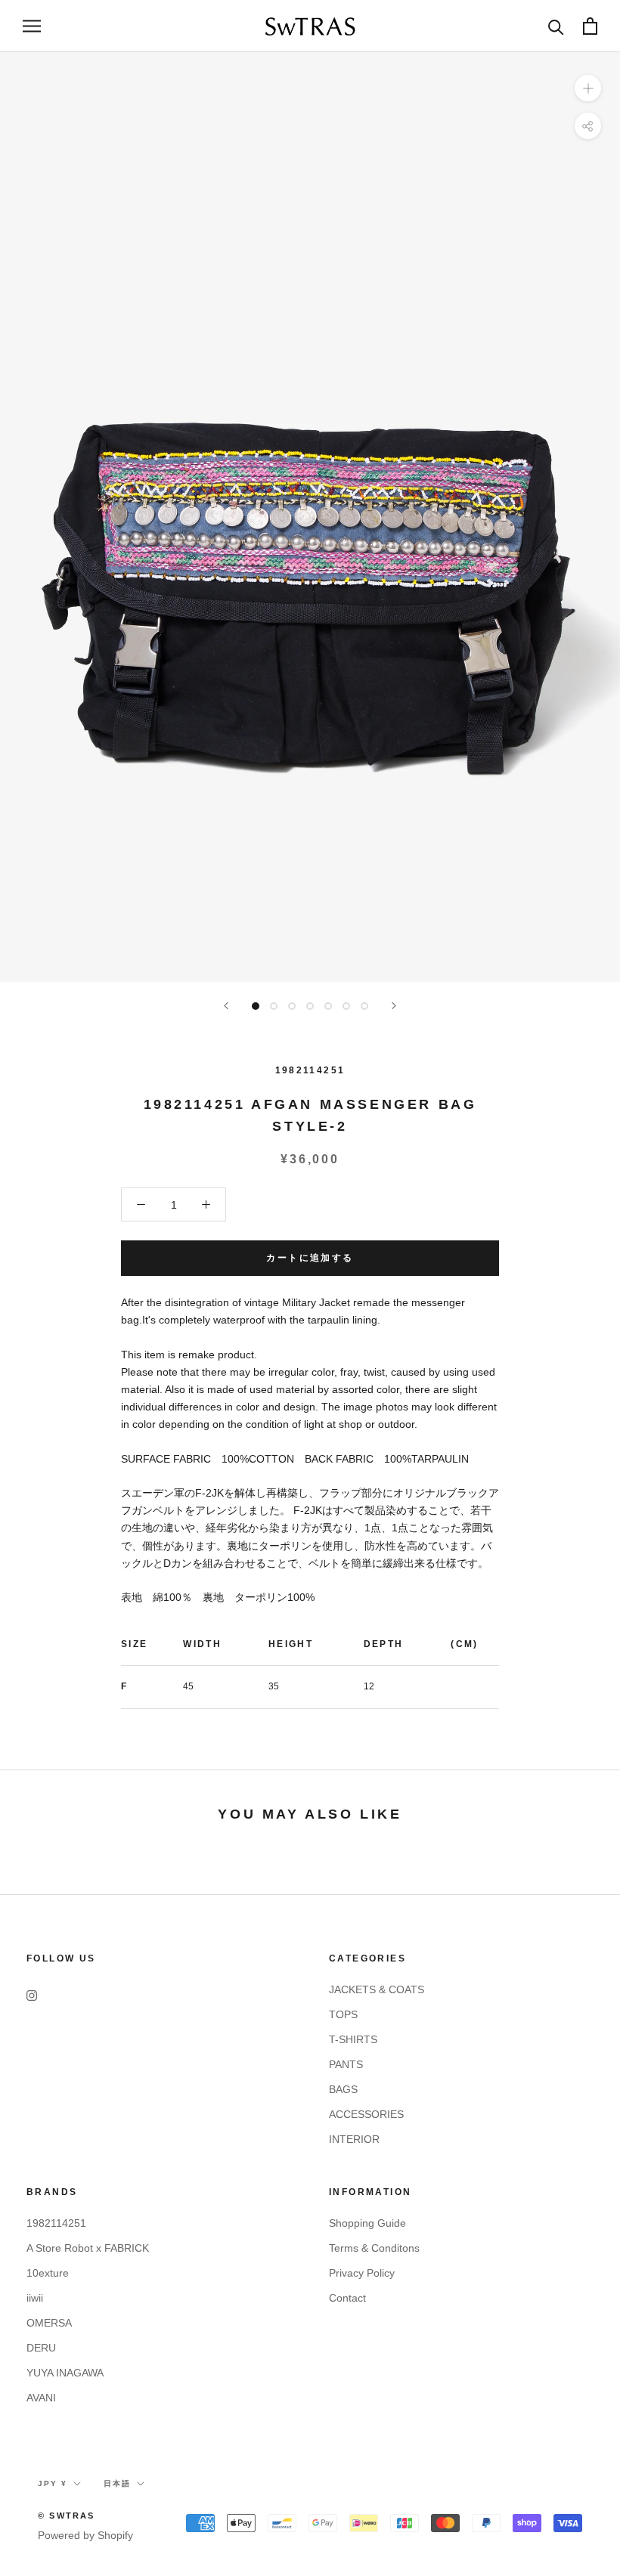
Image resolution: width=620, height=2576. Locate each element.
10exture (48, 2273)
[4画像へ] (310, 1006)
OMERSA (49, 2323)
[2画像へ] (274, 1006)
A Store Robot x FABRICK (88, 2248)
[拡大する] (588, 88)
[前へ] (226, 1006)
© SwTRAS (67, 2516)
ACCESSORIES (366, 2114)
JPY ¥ (53, 2483)
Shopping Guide (367, 2223)
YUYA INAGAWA (65, 2373)
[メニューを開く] (32, 26)
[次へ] (394, 1006)
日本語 (117, 2483)
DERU (41, 2348)
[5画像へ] (328, 1006)
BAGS (343, 2089)
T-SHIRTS (353, 2039)
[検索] (556, 26)
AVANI (41, 2398)
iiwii (35, 2298)
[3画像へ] (292, 1006)
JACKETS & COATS (377, 1989)
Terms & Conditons (374, 2248)
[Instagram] (32, 1995)
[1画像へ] (256, 1006)
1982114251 (310, 1070)
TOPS (343, 2014)
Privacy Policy (362, 2273)
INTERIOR (354, 2139)
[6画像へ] (346, 1006)
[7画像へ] (364, 1006)
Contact (347, 2298)
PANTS (346, 2064)
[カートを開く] (590, 26)
